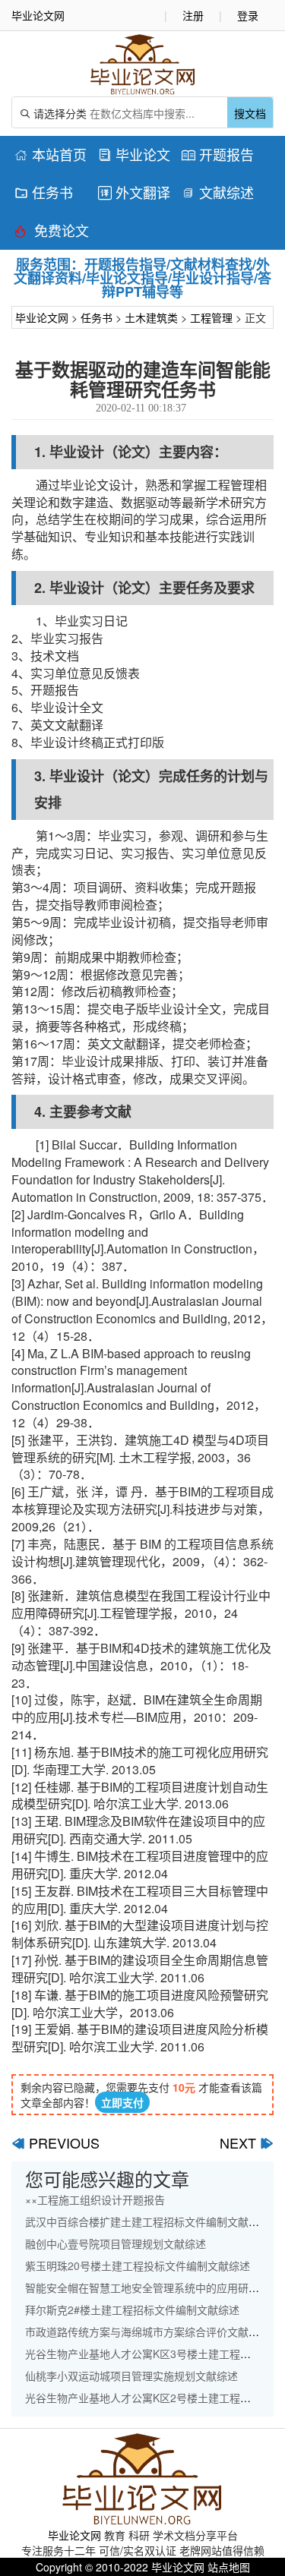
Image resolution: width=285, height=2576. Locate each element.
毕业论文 (134, 154)
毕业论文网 (42, 317)
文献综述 (218, 192)
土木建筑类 (151, 317)
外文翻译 (134, 192)
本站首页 (51, 154)
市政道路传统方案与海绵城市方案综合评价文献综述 (147, 2332)
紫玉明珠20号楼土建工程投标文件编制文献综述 (138, 2265)
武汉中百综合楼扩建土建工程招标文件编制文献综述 (147, 2221)
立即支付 (122, 2102)
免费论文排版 (52, 233)
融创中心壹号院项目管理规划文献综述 (116, 2243)
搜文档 (250, 113)
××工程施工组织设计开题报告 (95, 2199)
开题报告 (218, 154)
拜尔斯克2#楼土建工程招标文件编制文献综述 (132, 2310)
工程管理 (211, 317)
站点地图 (229, 2567)
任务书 (44, 192)
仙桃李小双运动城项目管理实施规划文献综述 (131, 2376)
